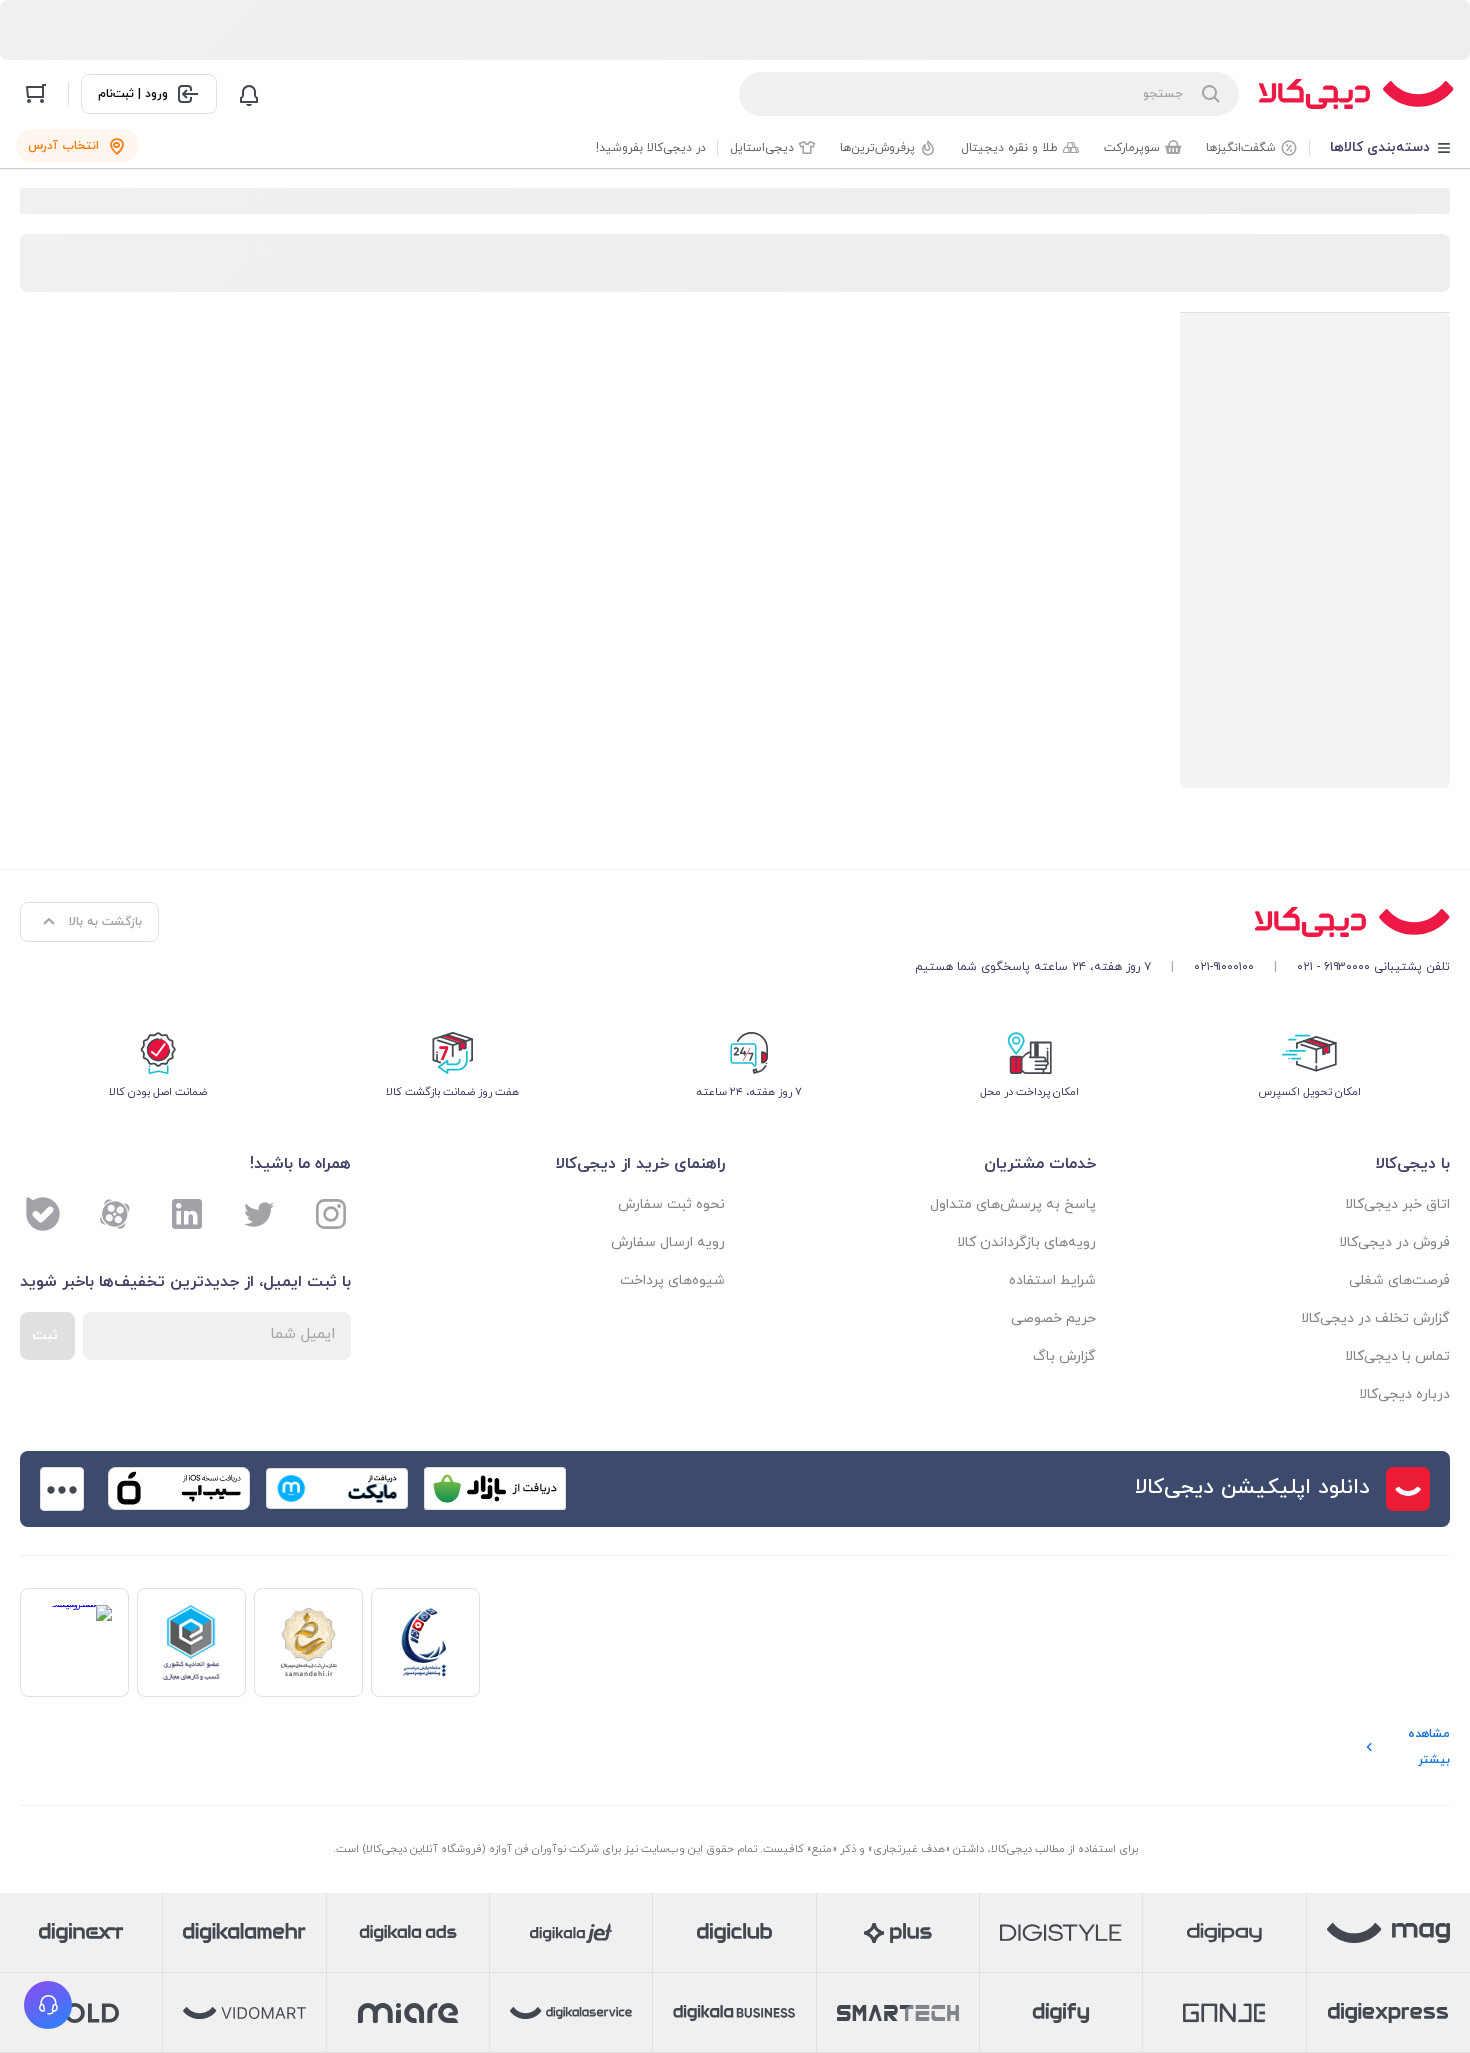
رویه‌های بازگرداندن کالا (1026, 1242)
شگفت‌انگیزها (1241, 148)
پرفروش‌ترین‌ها (877, 148)
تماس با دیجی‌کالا (1397, 1356)
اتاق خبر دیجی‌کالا (1397, 1204)
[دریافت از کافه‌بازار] (495, 1489)
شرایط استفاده (1052, 1280)
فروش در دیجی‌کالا (1394, 1242)
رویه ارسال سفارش (668, 1242)
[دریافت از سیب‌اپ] (179, 1489)
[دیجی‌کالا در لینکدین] (187, 1214)
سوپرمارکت (1132, 148)
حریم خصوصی (1053, 1318)
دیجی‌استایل (762, 148)
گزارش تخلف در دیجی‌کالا (1375, 1318)
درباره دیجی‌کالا (1404, 1394)
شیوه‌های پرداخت (672, 1280)
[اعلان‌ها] (249, 94)
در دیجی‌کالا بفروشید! (651, 148)
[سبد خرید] (36, 94)
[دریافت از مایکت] (337, 1489)
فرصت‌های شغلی (1399, 1280)
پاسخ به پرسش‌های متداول (1013, 1204)
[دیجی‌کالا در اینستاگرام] (331, 1214)
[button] (48, 2005)
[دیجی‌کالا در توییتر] (259, 1214)
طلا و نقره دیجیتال (1009, 148)
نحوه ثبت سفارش (671, 1204)
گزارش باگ (1064, 1356)
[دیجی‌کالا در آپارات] (115, 1214)
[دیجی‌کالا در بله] (43, 1214)
